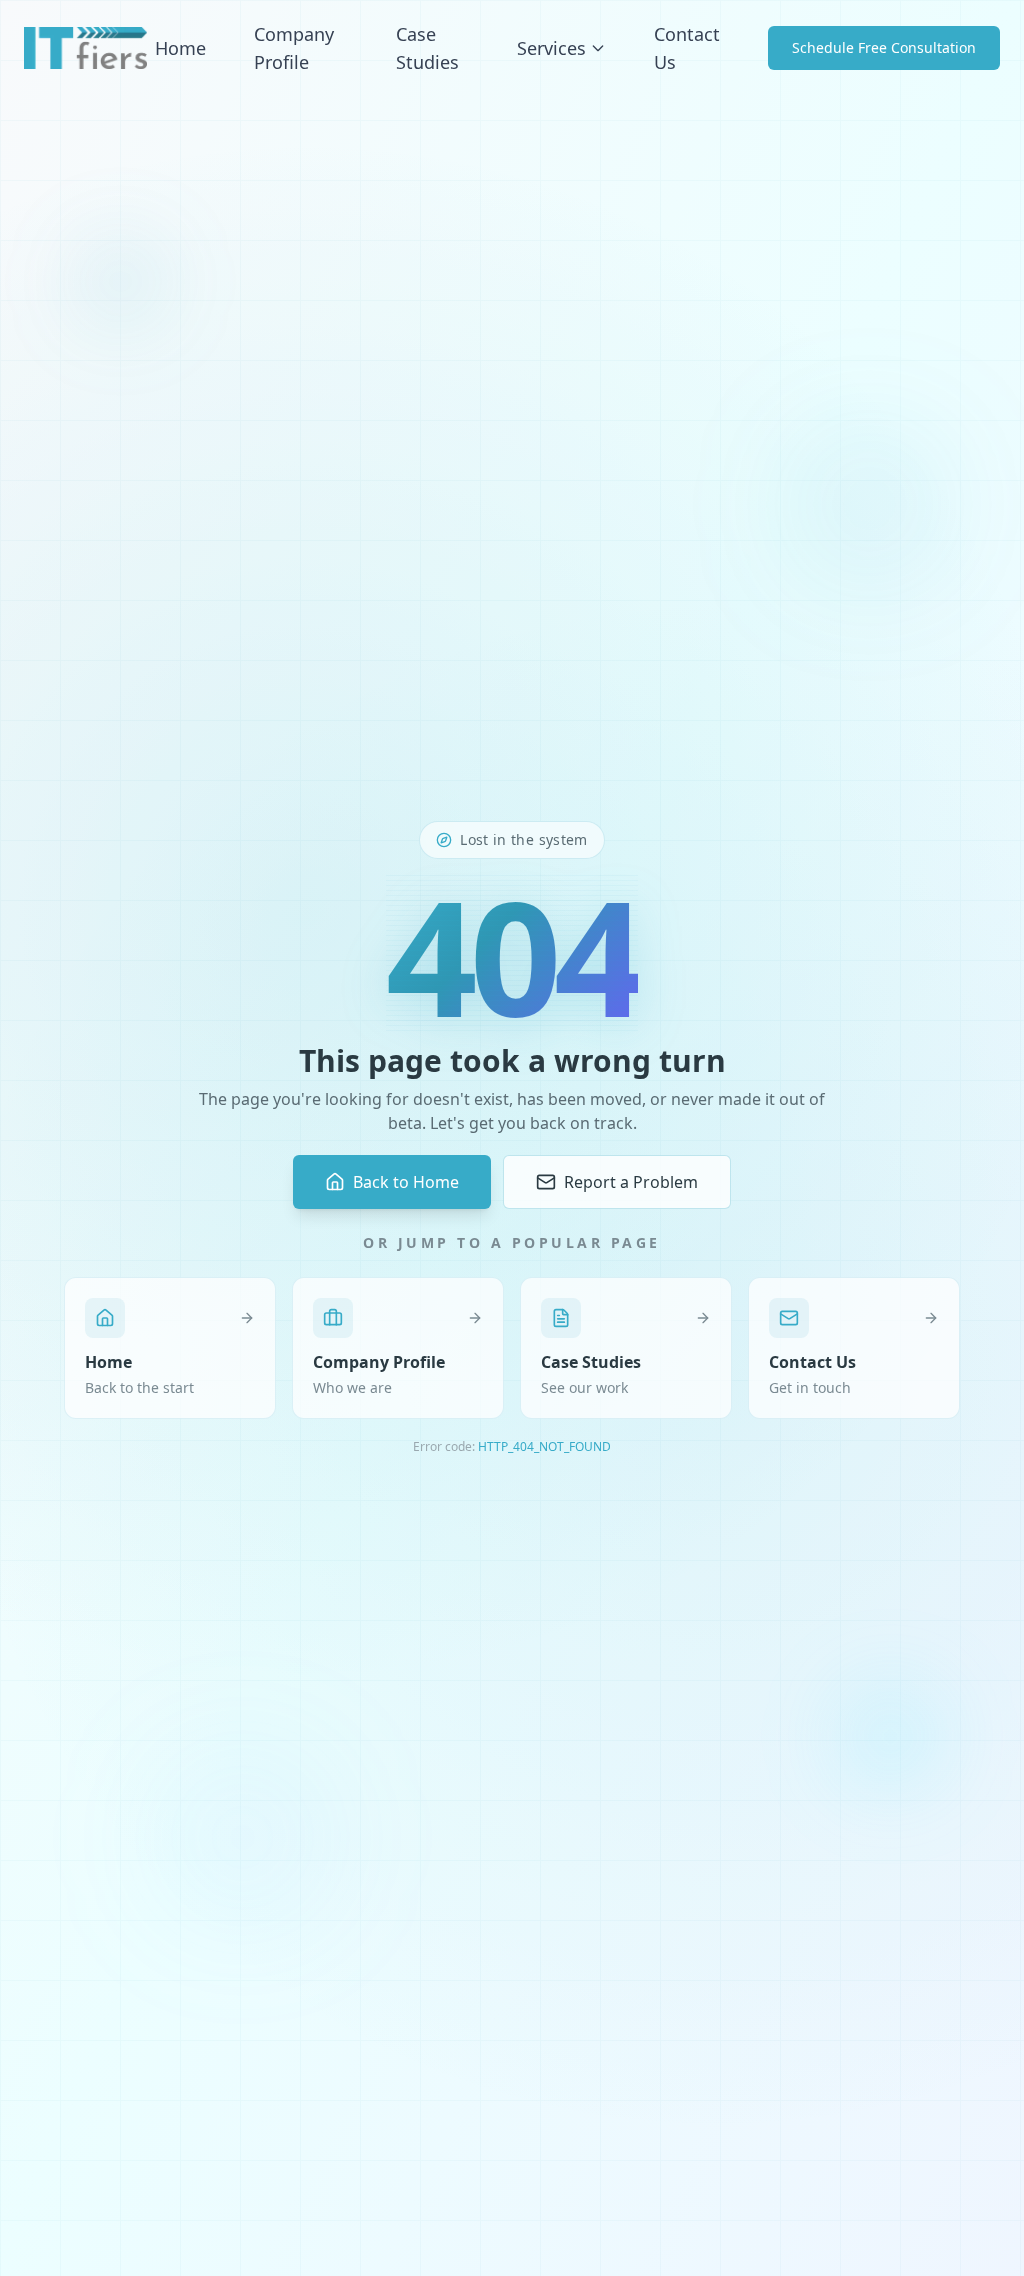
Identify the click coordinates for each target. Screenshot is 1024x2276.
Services (551, 48)
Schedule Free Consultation (884, 47)
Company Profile (294, 48)
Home (180, 48)
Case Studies (427, 48)
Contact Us (687, 48)
